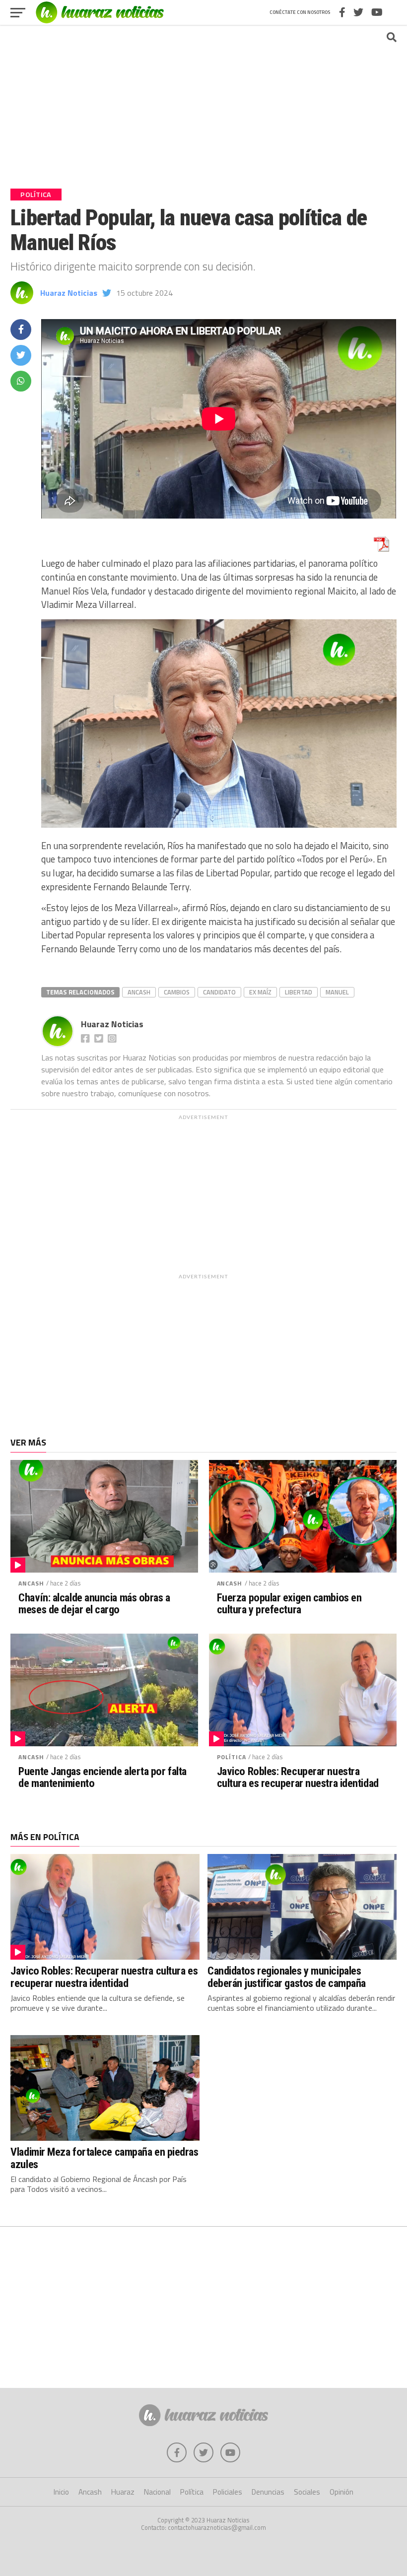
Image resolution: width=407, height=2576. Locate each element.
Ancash (139, 992)
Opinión (341, 2492)
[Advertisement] (203, 102)
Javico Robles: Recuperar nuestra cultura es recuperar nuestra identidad (298, 1777)
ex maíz (260, 992)
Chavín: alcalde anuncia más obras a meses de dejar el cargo (94, 1604)
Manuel (337, 992)
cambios (177, 992)
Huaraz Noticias (69, 293)
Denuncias (268, 2492)
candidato (219, 992)
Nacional (157, 2492)
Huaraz (123, 2492)
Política (232, 1757)
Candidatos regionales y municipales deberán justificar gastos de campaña (287, 1977)
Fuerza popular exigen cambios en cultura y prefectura (289, 1604)
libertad (299, 992)
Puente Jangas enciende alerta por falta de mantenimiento (102, 1777)
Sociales (307, 2492)
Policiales (228, 2492)
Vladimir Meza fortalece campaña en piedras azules (104, 2158)
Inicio (61, 2492)
